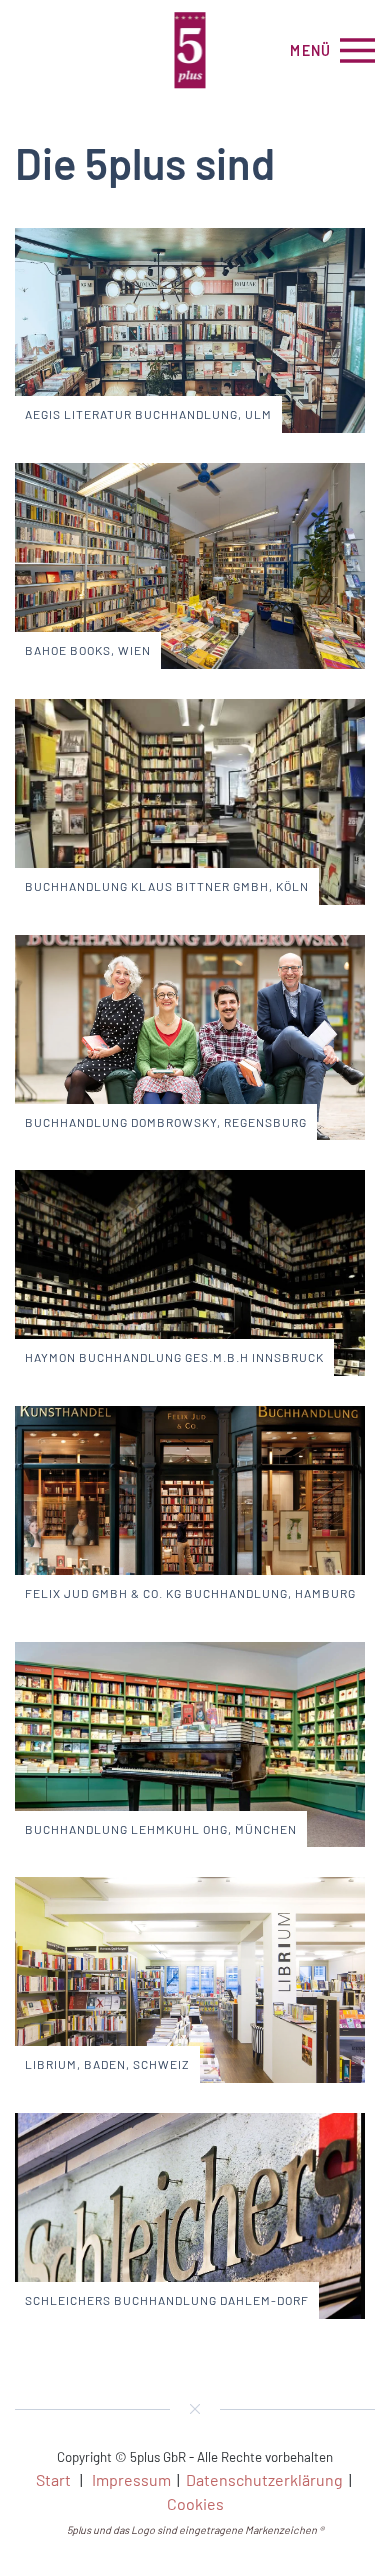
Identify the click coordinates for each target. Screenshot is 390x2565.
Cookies (195, 2503)
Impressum (131, 2479)
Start (53, 2479)
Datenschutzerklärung (264, 2479)
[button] (332, 50)
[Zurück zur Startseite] (195, 50)
